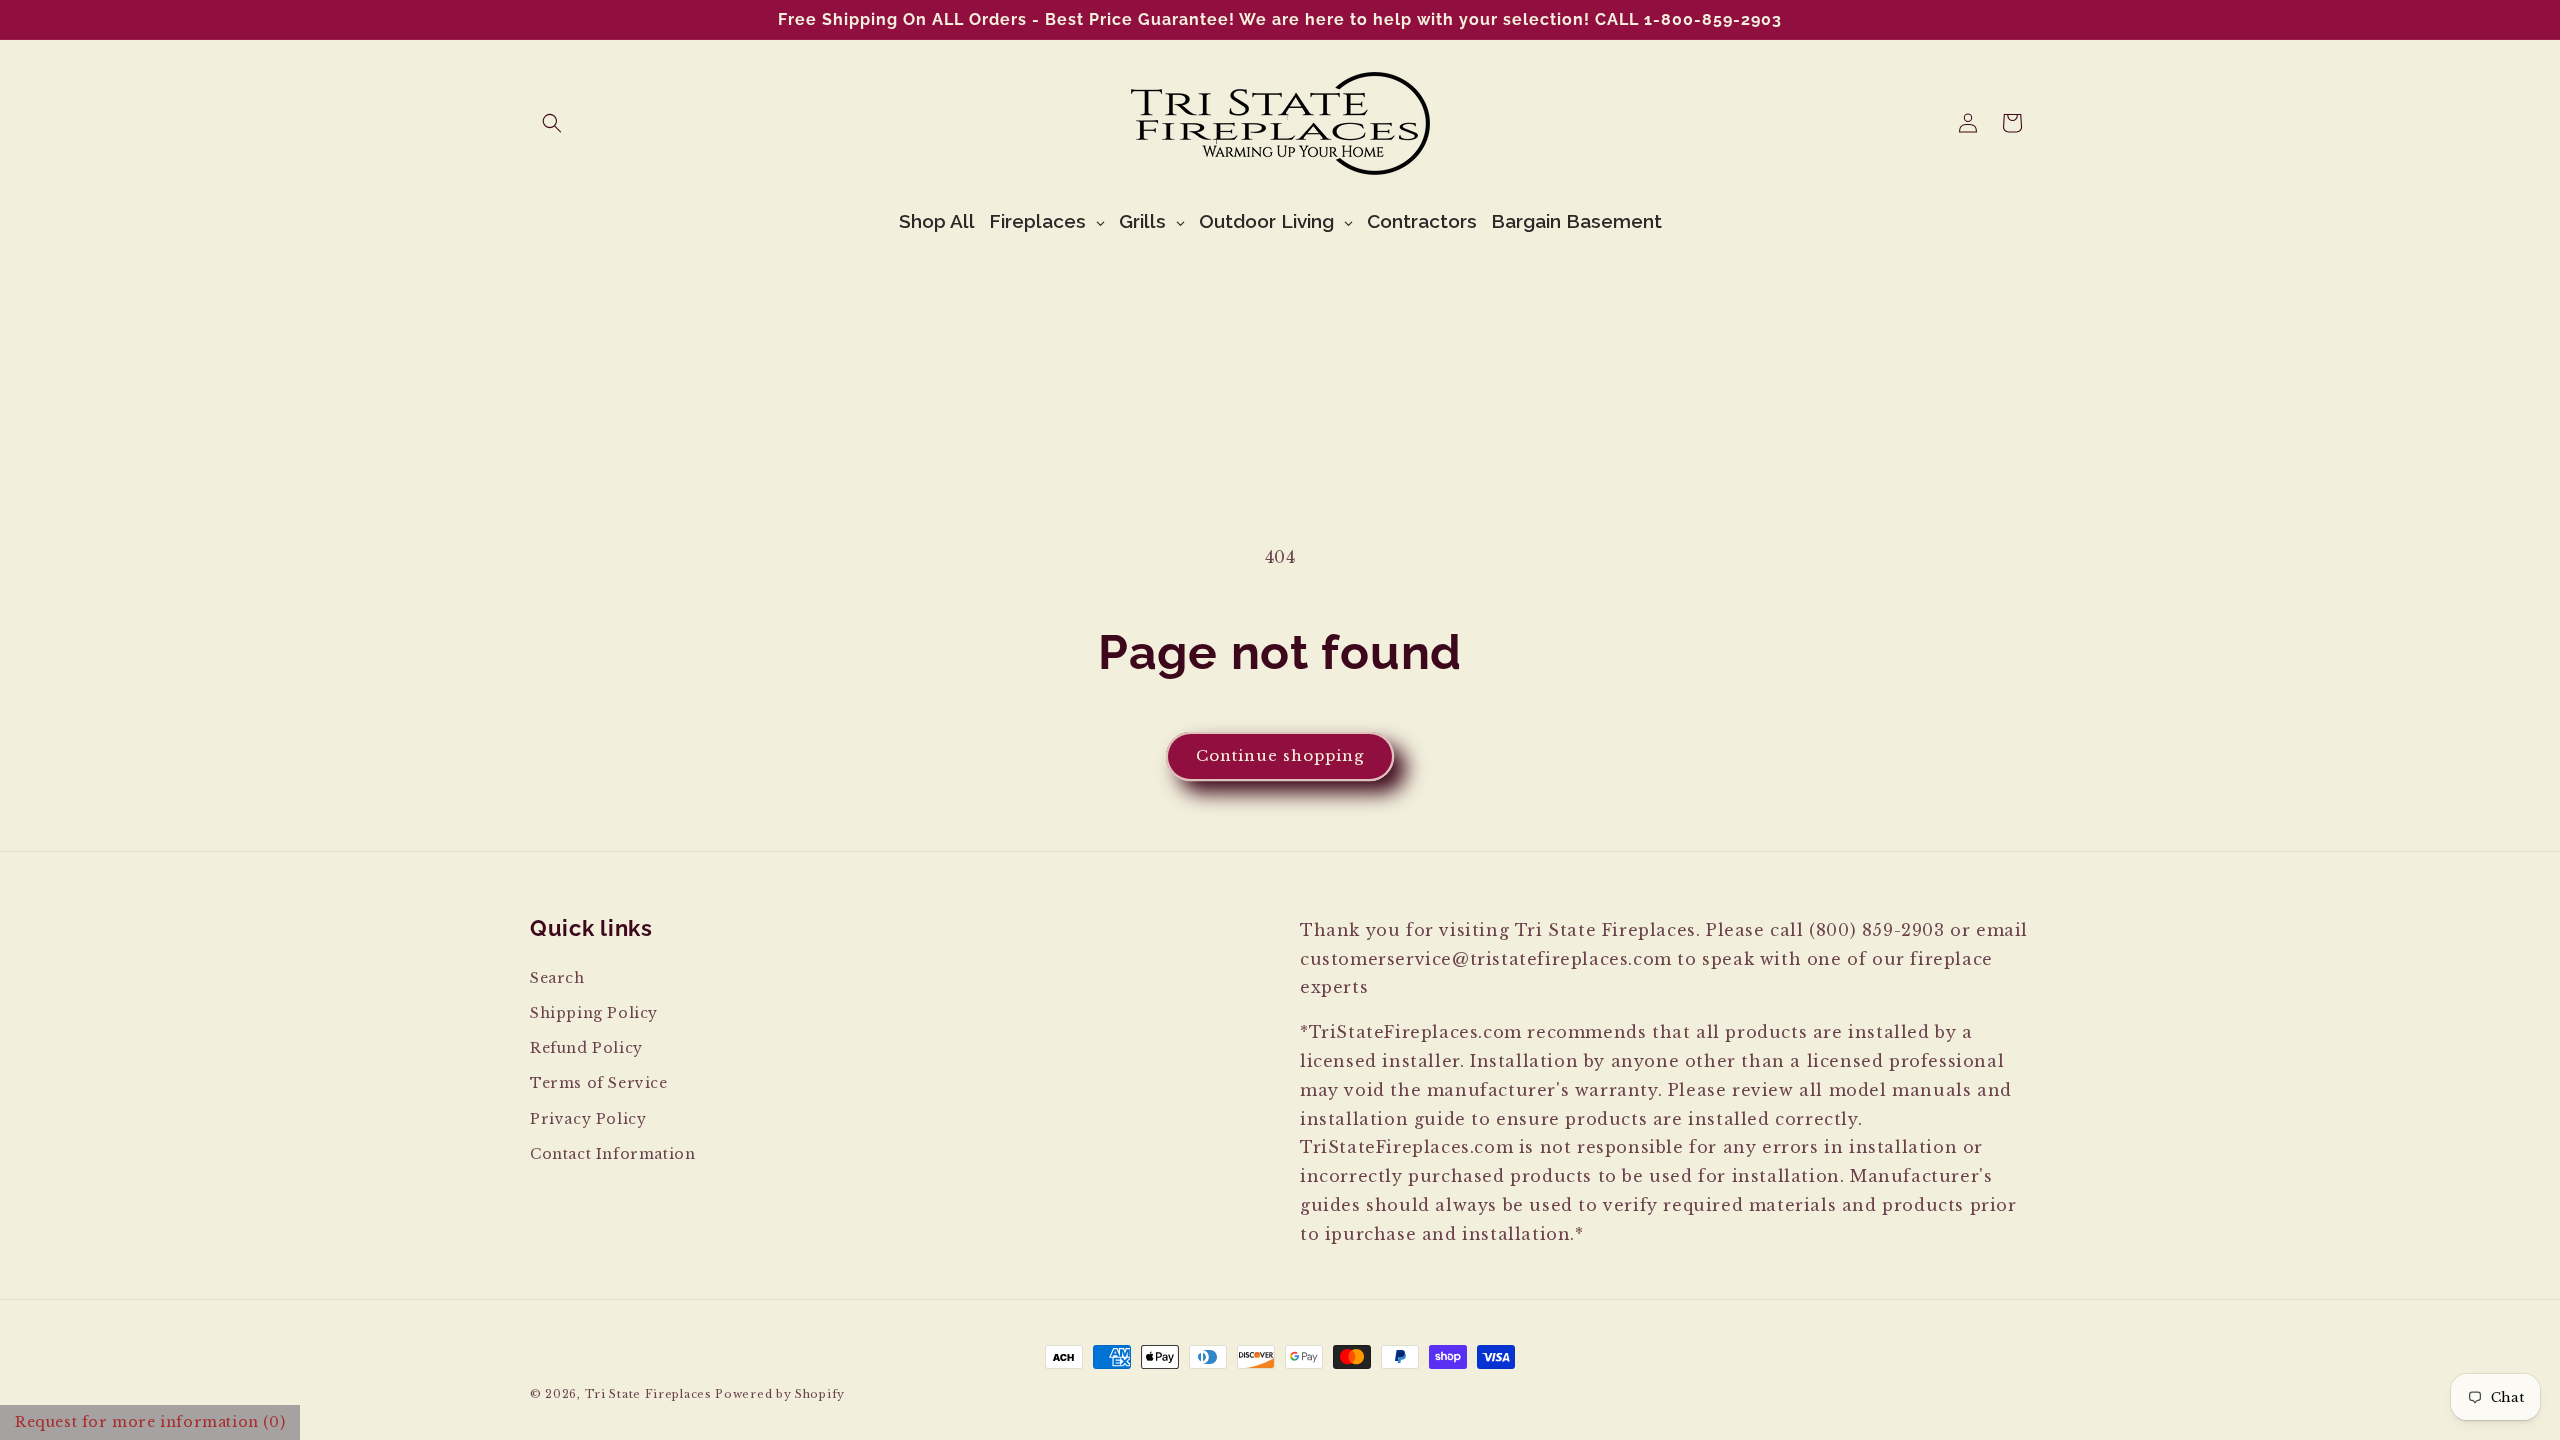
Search (557, 978)
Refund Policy (586, 1048)
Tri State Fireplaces (648, 1394)
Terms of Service (599, 1083)
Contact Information (612, 1154)
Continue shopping (1280, 755)
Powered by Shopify (780, 1394)
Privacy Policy (588, 1119)
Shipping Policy (594, 1013)
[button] (552, 123)
